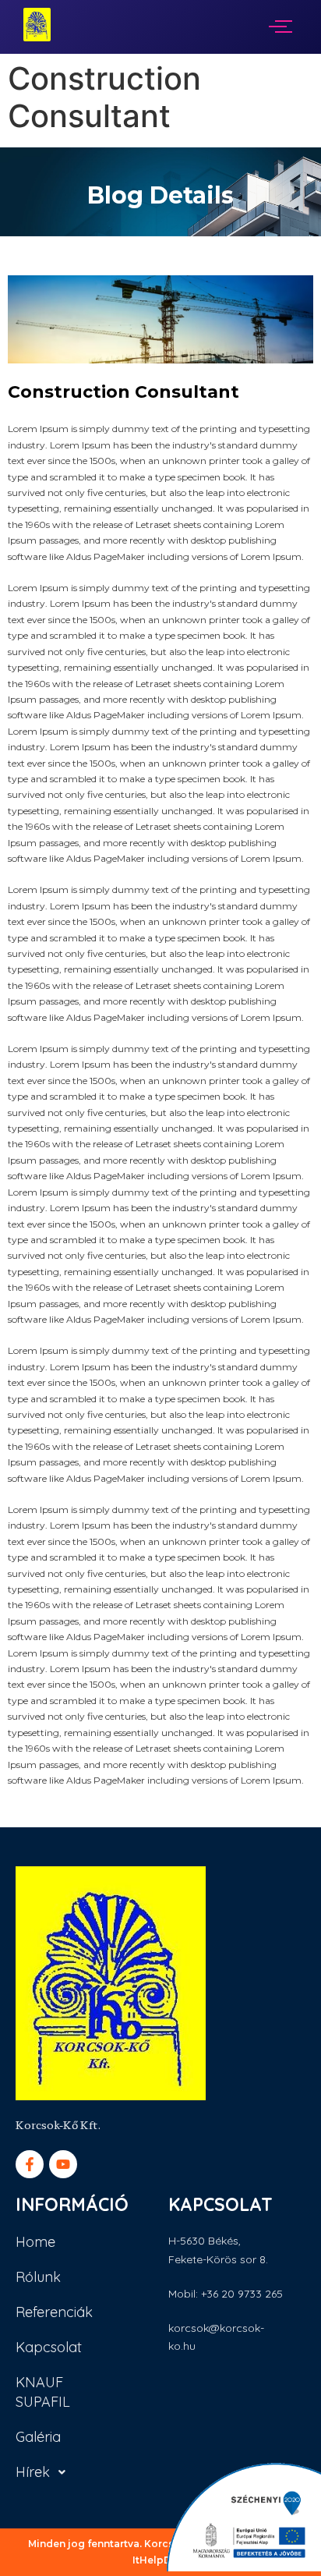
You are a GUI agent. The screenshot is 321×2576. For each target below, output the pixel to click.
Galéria (38, 2437)
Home (35, 2242)
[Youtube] (63, 2164)
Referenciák (54, 2312)
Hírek (33, 2472)
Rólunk (38, 2277)
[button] (55, 2472)
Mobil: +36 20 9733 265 (226, 2294)
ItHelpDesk (161, 2560)
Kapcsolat (49, 2347)
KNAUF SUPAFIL (43, 2392)
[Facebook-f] (30, 2164)
